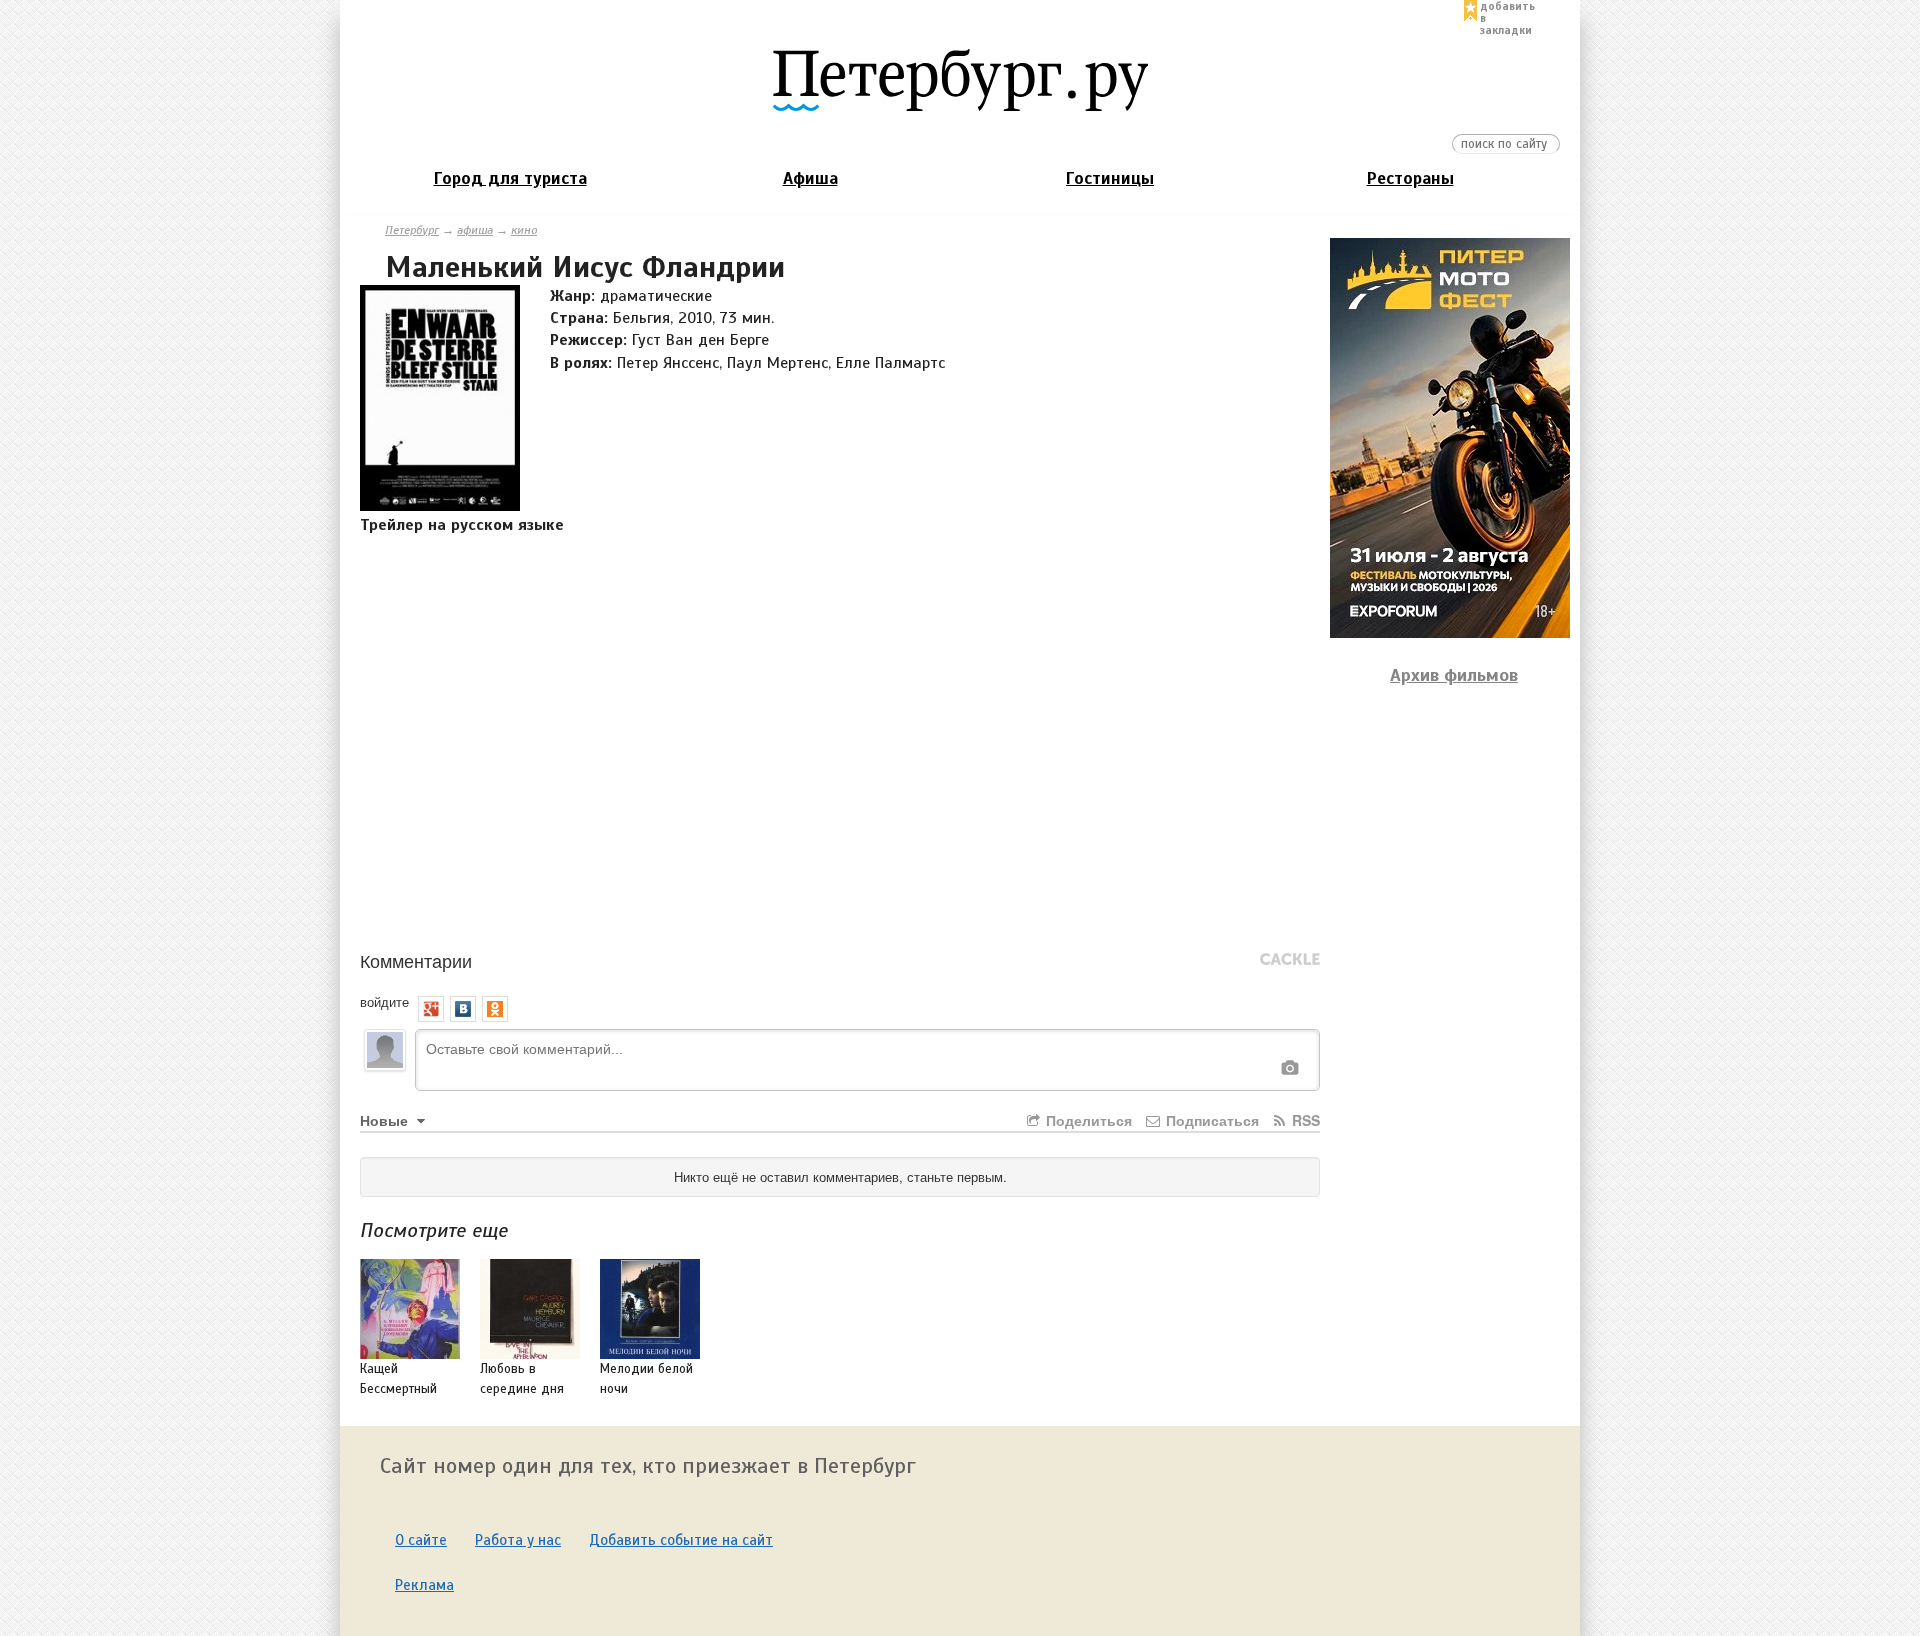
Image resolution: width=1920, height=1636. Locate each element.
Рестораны (1410, 178)
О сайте (421, 1540)
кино (524, 230)
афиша (475, 230)
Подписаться (1210, 1120)
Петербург (412, 230)
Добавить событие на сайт (681, 1540)
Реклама (424, 1585)
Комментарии (416, 960)
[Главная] (960, 79)
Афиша (810, 178)
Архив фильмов (1454, 675)
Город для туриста (510, 178)
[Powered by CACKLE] (1290, 960)
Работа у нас (518, 1540)
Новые (386, 1120)
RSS (1304, 1120)
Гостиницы (1110, 178)
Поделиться (1087, 1120)
